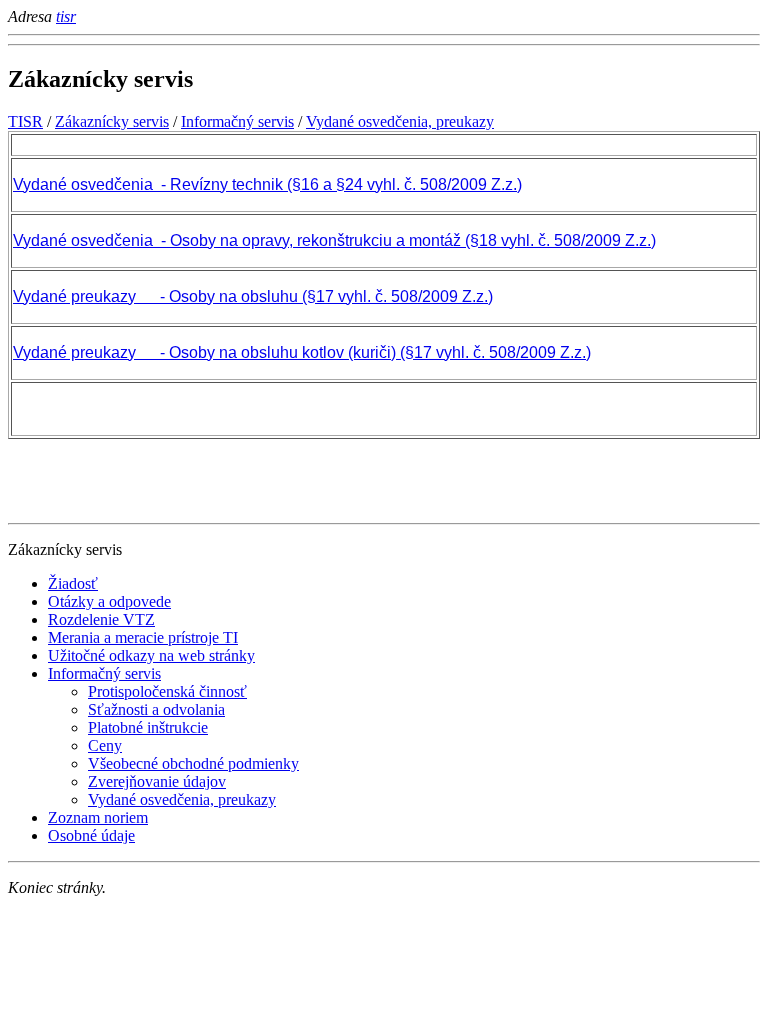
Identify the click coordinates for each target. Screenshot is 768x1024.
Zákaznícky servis (112, 121)
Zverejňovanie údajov (157, 781)
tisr (66, 16)
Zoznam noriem (98, 817)
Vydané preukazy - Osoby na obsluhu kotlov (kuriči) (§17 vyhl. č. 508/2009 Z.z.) (302, 352)
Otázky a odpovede (109, 601)
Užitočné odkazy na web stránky (151, 655)
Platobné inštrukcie (148, 727)
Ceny (105, 745)
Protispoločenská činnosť (167, 691)
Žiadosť (73, 583)
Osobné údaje (91, 835)
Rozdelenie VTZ (101, 619)
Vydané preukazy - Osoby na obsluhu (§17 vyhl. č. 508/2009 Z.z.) (253, 296)
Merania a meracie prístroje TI (143, 637)
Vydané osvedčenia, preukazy (400, 121)
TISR (25, 121)
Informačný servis (237, 121)
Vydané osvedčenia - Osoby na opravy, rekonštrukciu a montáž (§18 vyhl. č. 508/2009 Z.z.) (334, 240)
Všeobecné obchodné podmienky (193, 763)
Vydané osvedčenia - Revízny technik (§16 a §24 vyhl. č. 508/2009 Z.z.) (267, 184)
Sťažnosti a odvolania (156, 709)
